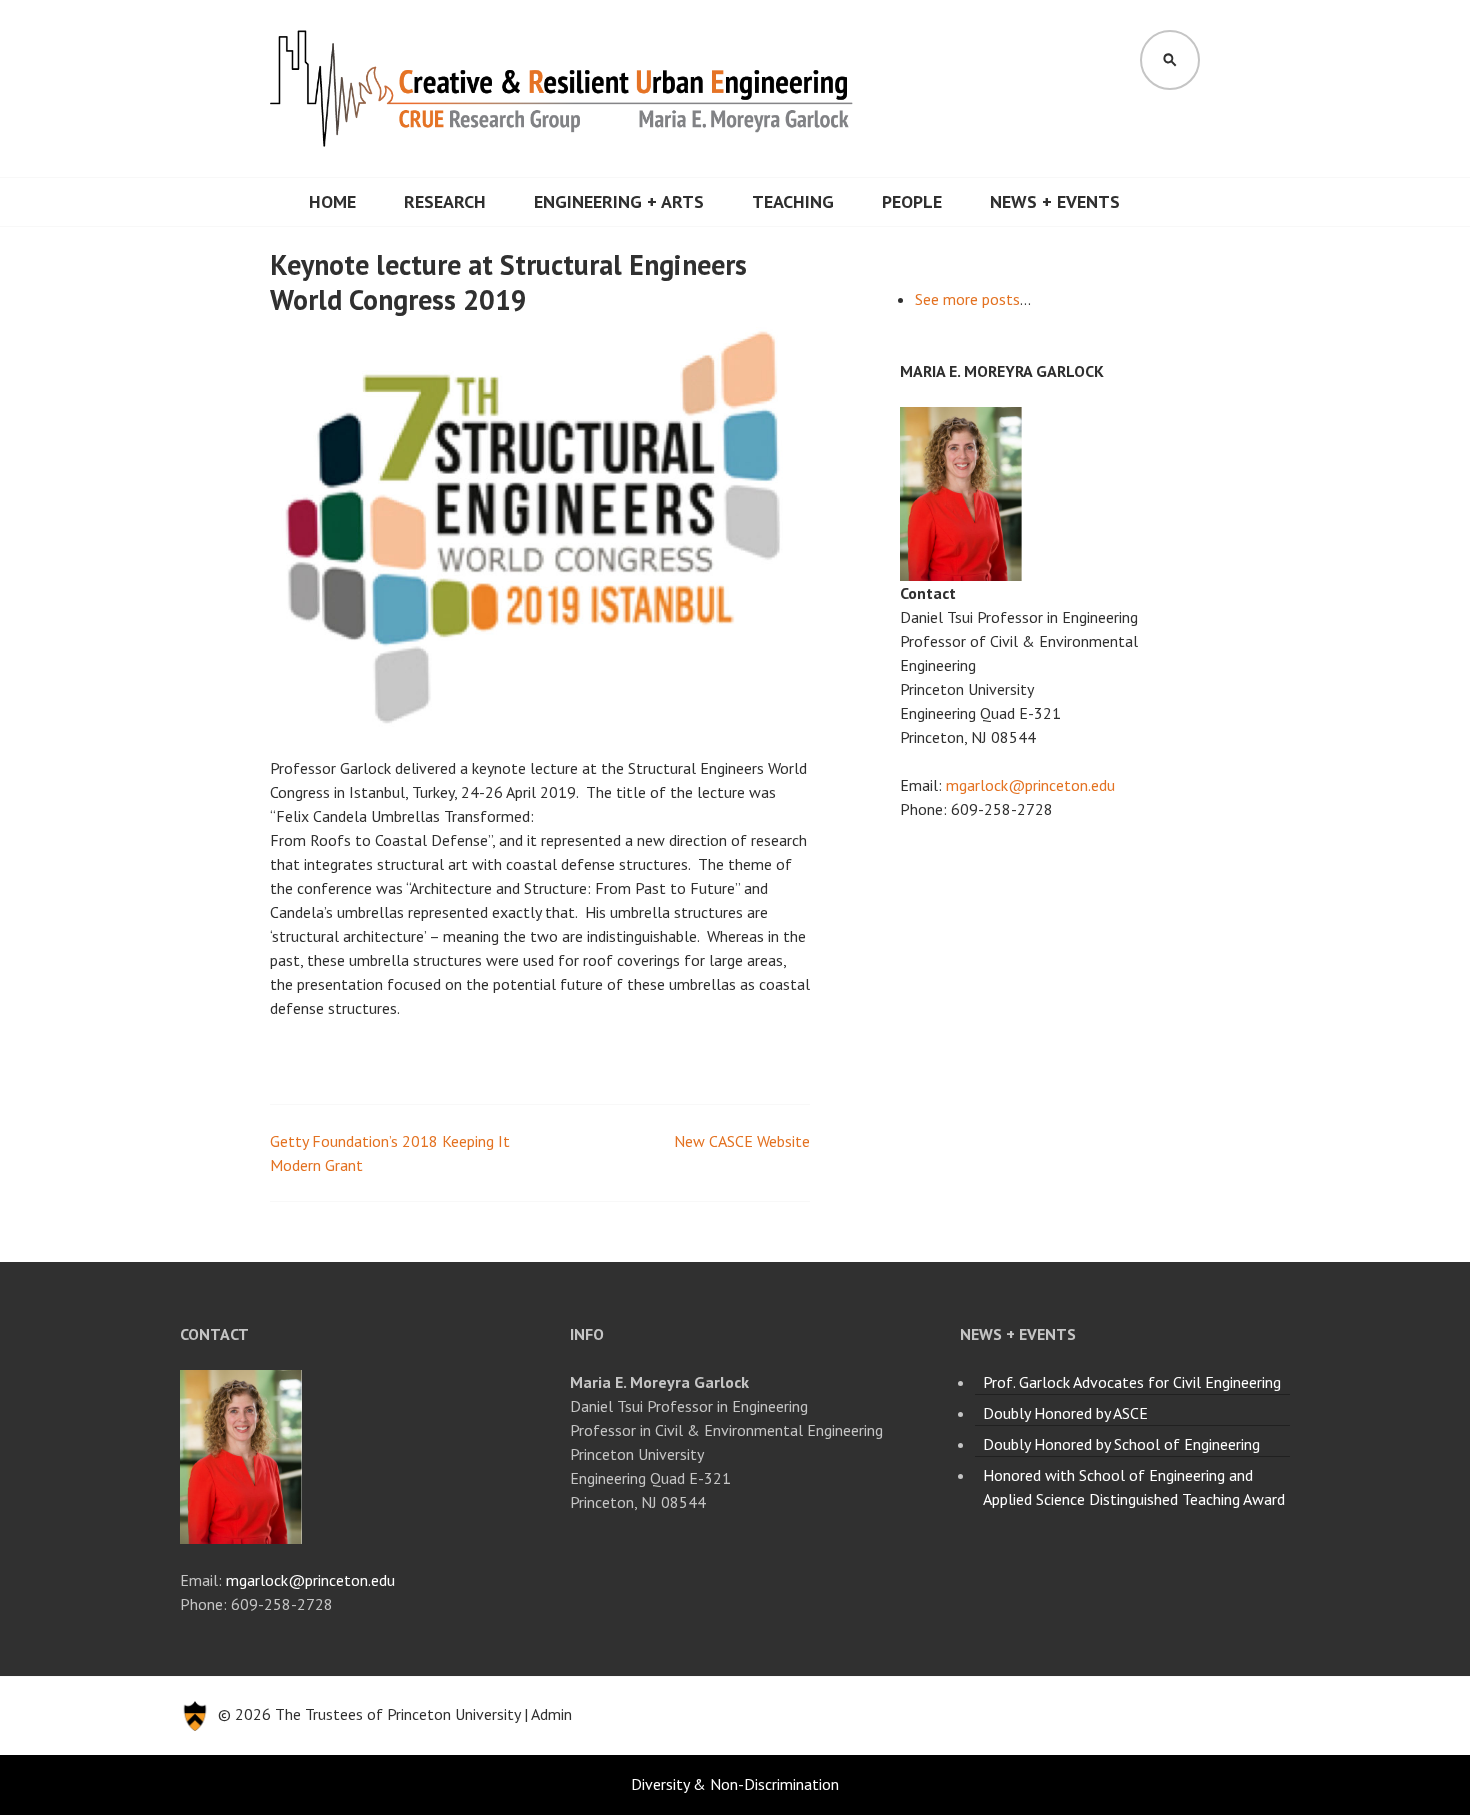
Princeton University (453, 1714)
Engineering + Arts (619, 201)
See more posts (967, 299)
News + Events (1055, 201)
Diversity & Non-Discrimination (735, 1784)
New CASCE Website (742, 1141)
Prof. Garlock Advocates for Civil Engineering (1132, 1382)
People (912, 201)
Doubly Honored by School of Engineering (1121, 1444)
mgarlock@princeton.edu (1030, 785)
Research (445, 201)
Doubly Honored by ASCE (1065, 1413)
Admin (551, 1714)
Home (332, 201)
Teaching (793, 201)
